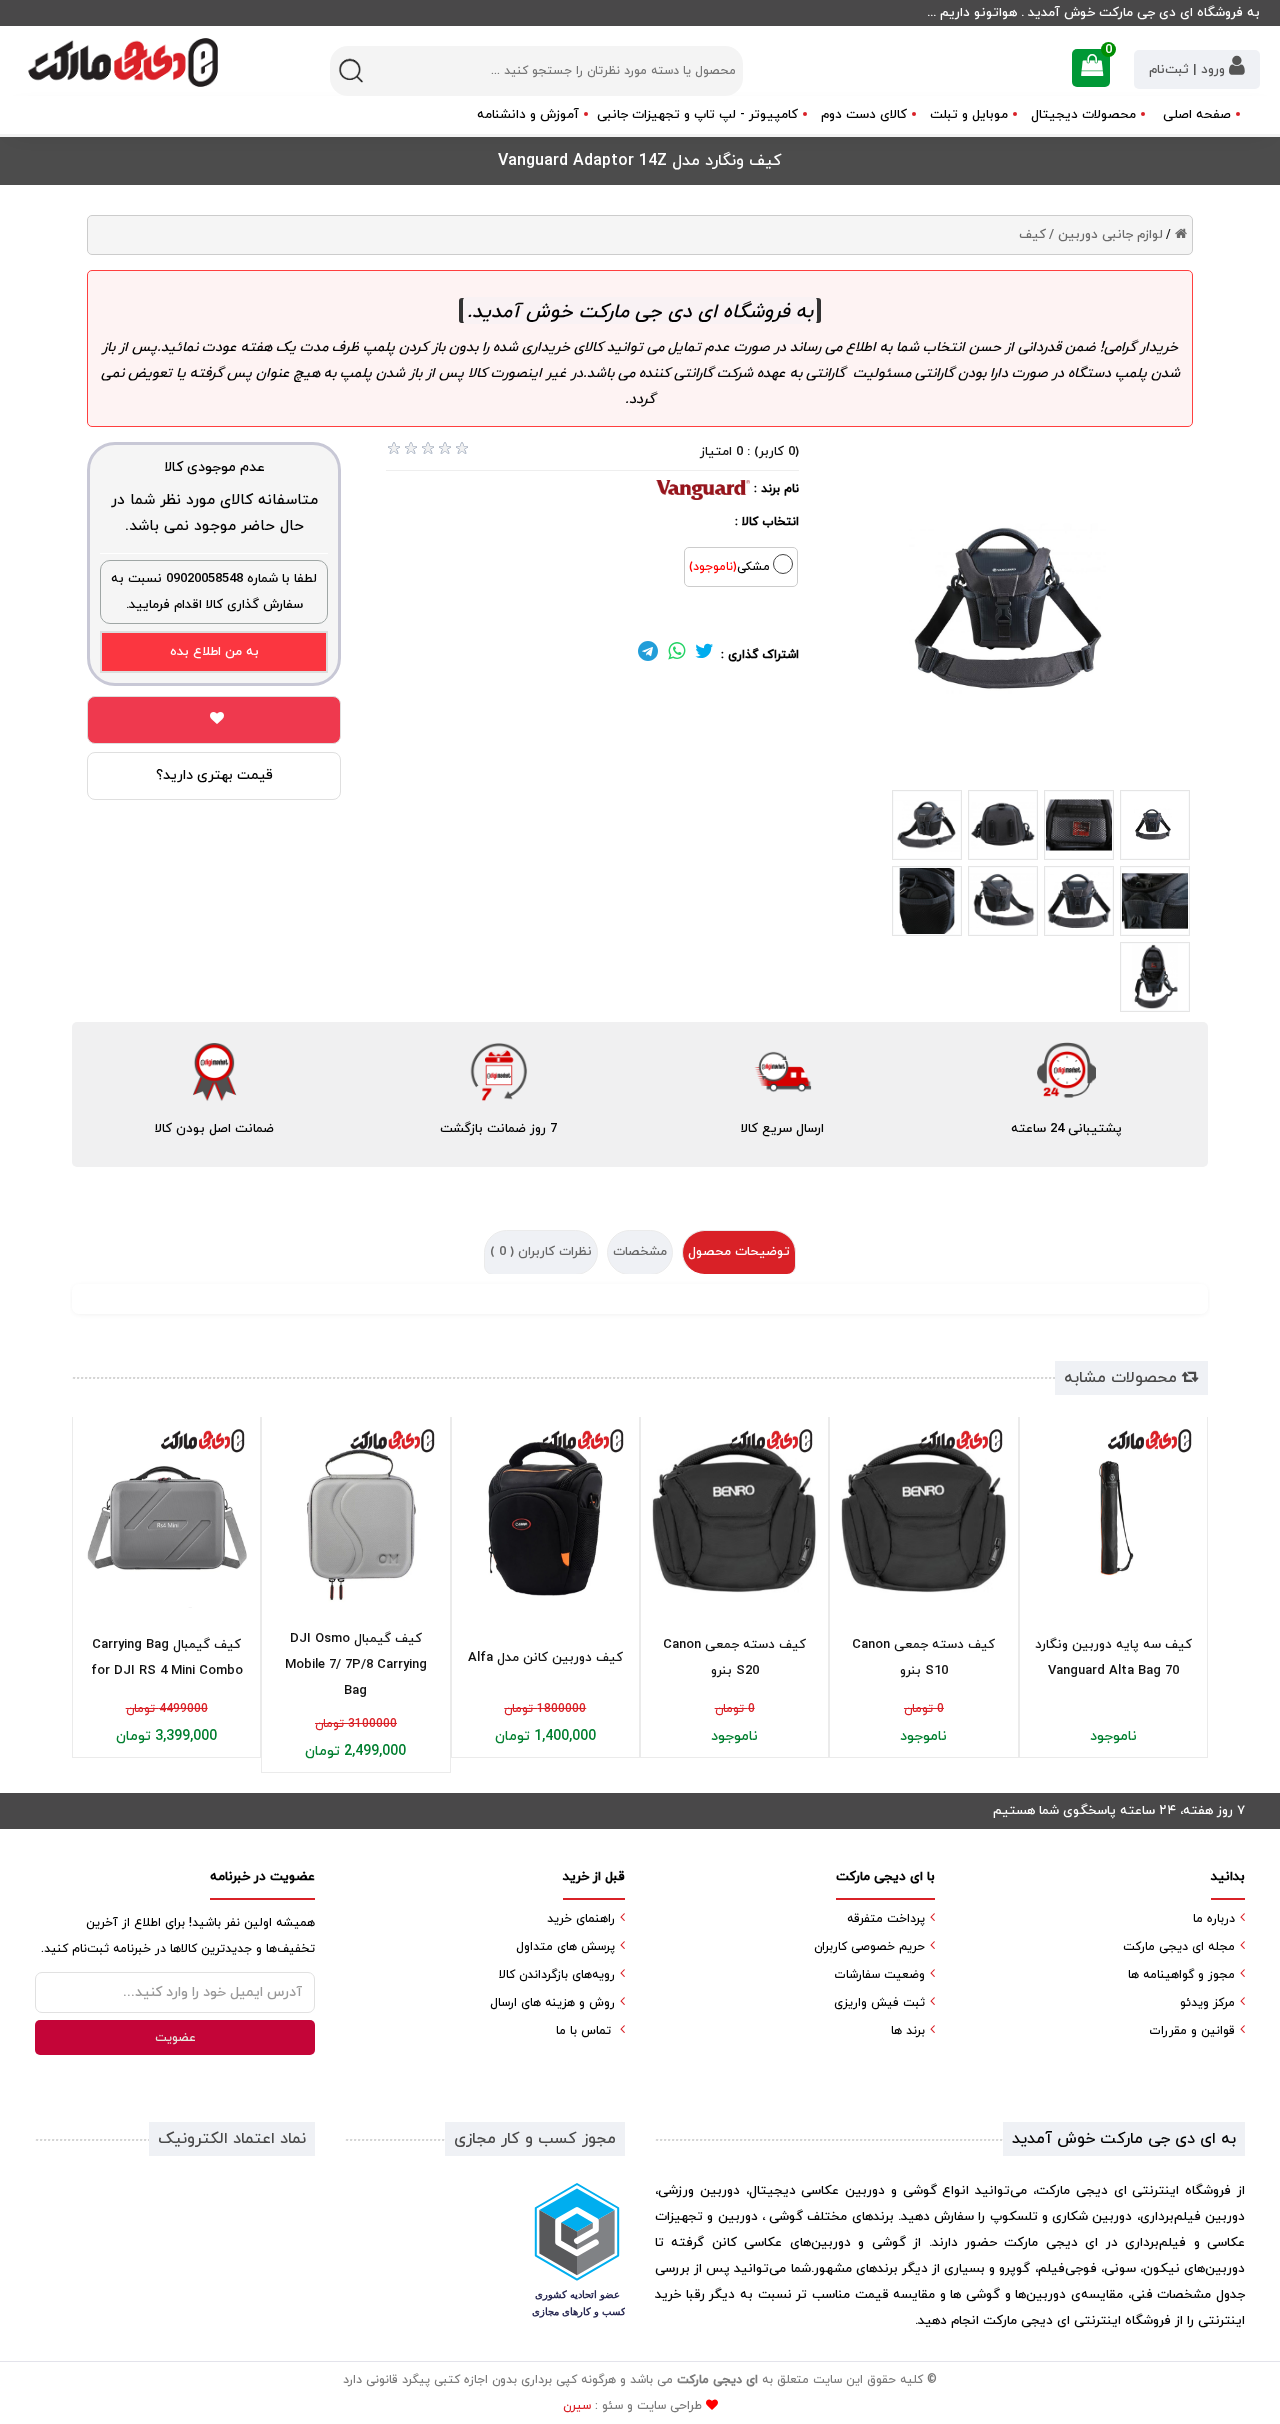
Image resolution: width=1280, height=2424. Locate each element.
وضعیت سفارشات (879, 1975)
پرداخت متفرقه (886, 1919)
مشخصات (640, 1252)
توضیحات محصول (739, 1252)
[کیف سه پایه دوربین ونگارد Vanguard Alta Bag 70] (1113, 1518)
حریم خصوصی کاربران (869, 1947)
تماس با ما (583, 2031)
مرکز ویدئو (1207, 2003)
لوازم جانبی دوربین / (1106, 235)
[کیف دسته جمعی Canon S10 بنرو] (923, 1518)
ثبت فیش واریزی (879, 2003)
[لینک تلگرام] (648, 655)
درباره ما (1214, 1919)
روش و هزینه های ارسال (552, 2003)
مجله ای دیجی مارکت (1179, 1947)
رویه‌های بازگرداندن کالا (557, 1975)
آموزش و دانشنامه (528, 115)
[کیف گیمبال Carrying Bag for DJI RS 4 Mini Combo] (166, 1518)
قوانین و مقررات (1192, 2031)
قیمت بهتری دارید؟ (214, 775)
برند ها (908, 2031)
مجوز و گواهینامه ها (1181, 1975)
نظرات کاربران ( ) (541, 1252)
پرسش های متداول (565, 1947)
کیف (1032, 235)
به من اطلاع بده (214, 652)
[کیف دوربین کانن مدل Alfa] (545, 1518)
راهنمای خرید (581, 1919)
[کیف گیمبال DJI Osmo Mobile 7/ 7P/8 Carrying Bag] (355, 1518)
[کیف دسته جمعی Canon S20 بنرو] (734, 1518)
